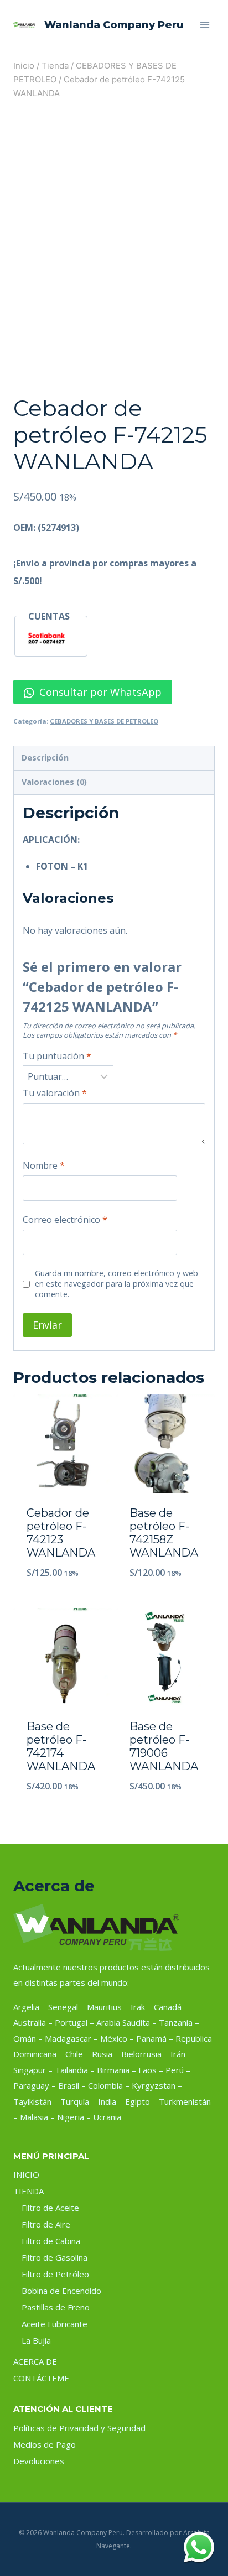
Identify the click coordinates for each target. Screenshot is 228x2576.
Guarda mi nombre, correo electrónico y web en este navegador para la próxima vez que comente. (116, 1284)
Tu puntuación (57, 1056)
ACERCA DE (35, 2361)
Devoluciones (39, 2461)
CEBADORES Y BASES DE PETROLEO (104, 721)
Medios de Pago (45, 2444)
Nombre (44, 1166)
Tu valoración (55, 1093)
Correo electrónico (65, 1220)
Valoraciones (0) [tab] (54, 782)
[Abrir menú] (204, 25)
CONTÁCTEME (41, 2378)
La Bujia (36, 2340)
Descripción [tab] (45, 758)
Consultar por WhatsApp (99, 692)
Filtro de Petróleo (55, 2274)
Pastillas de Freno (56, 2307)
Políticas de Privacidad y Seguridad (79, 2428)
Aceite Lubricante (55, 2324)
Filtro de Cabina (51, 2241)
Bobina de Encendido (61, 2291)
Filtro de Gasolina (55, 2257)
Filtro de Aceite (50, 2208)
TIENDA (28, 2191)
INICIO (26, 2174)
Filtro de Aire (46, 2224)
